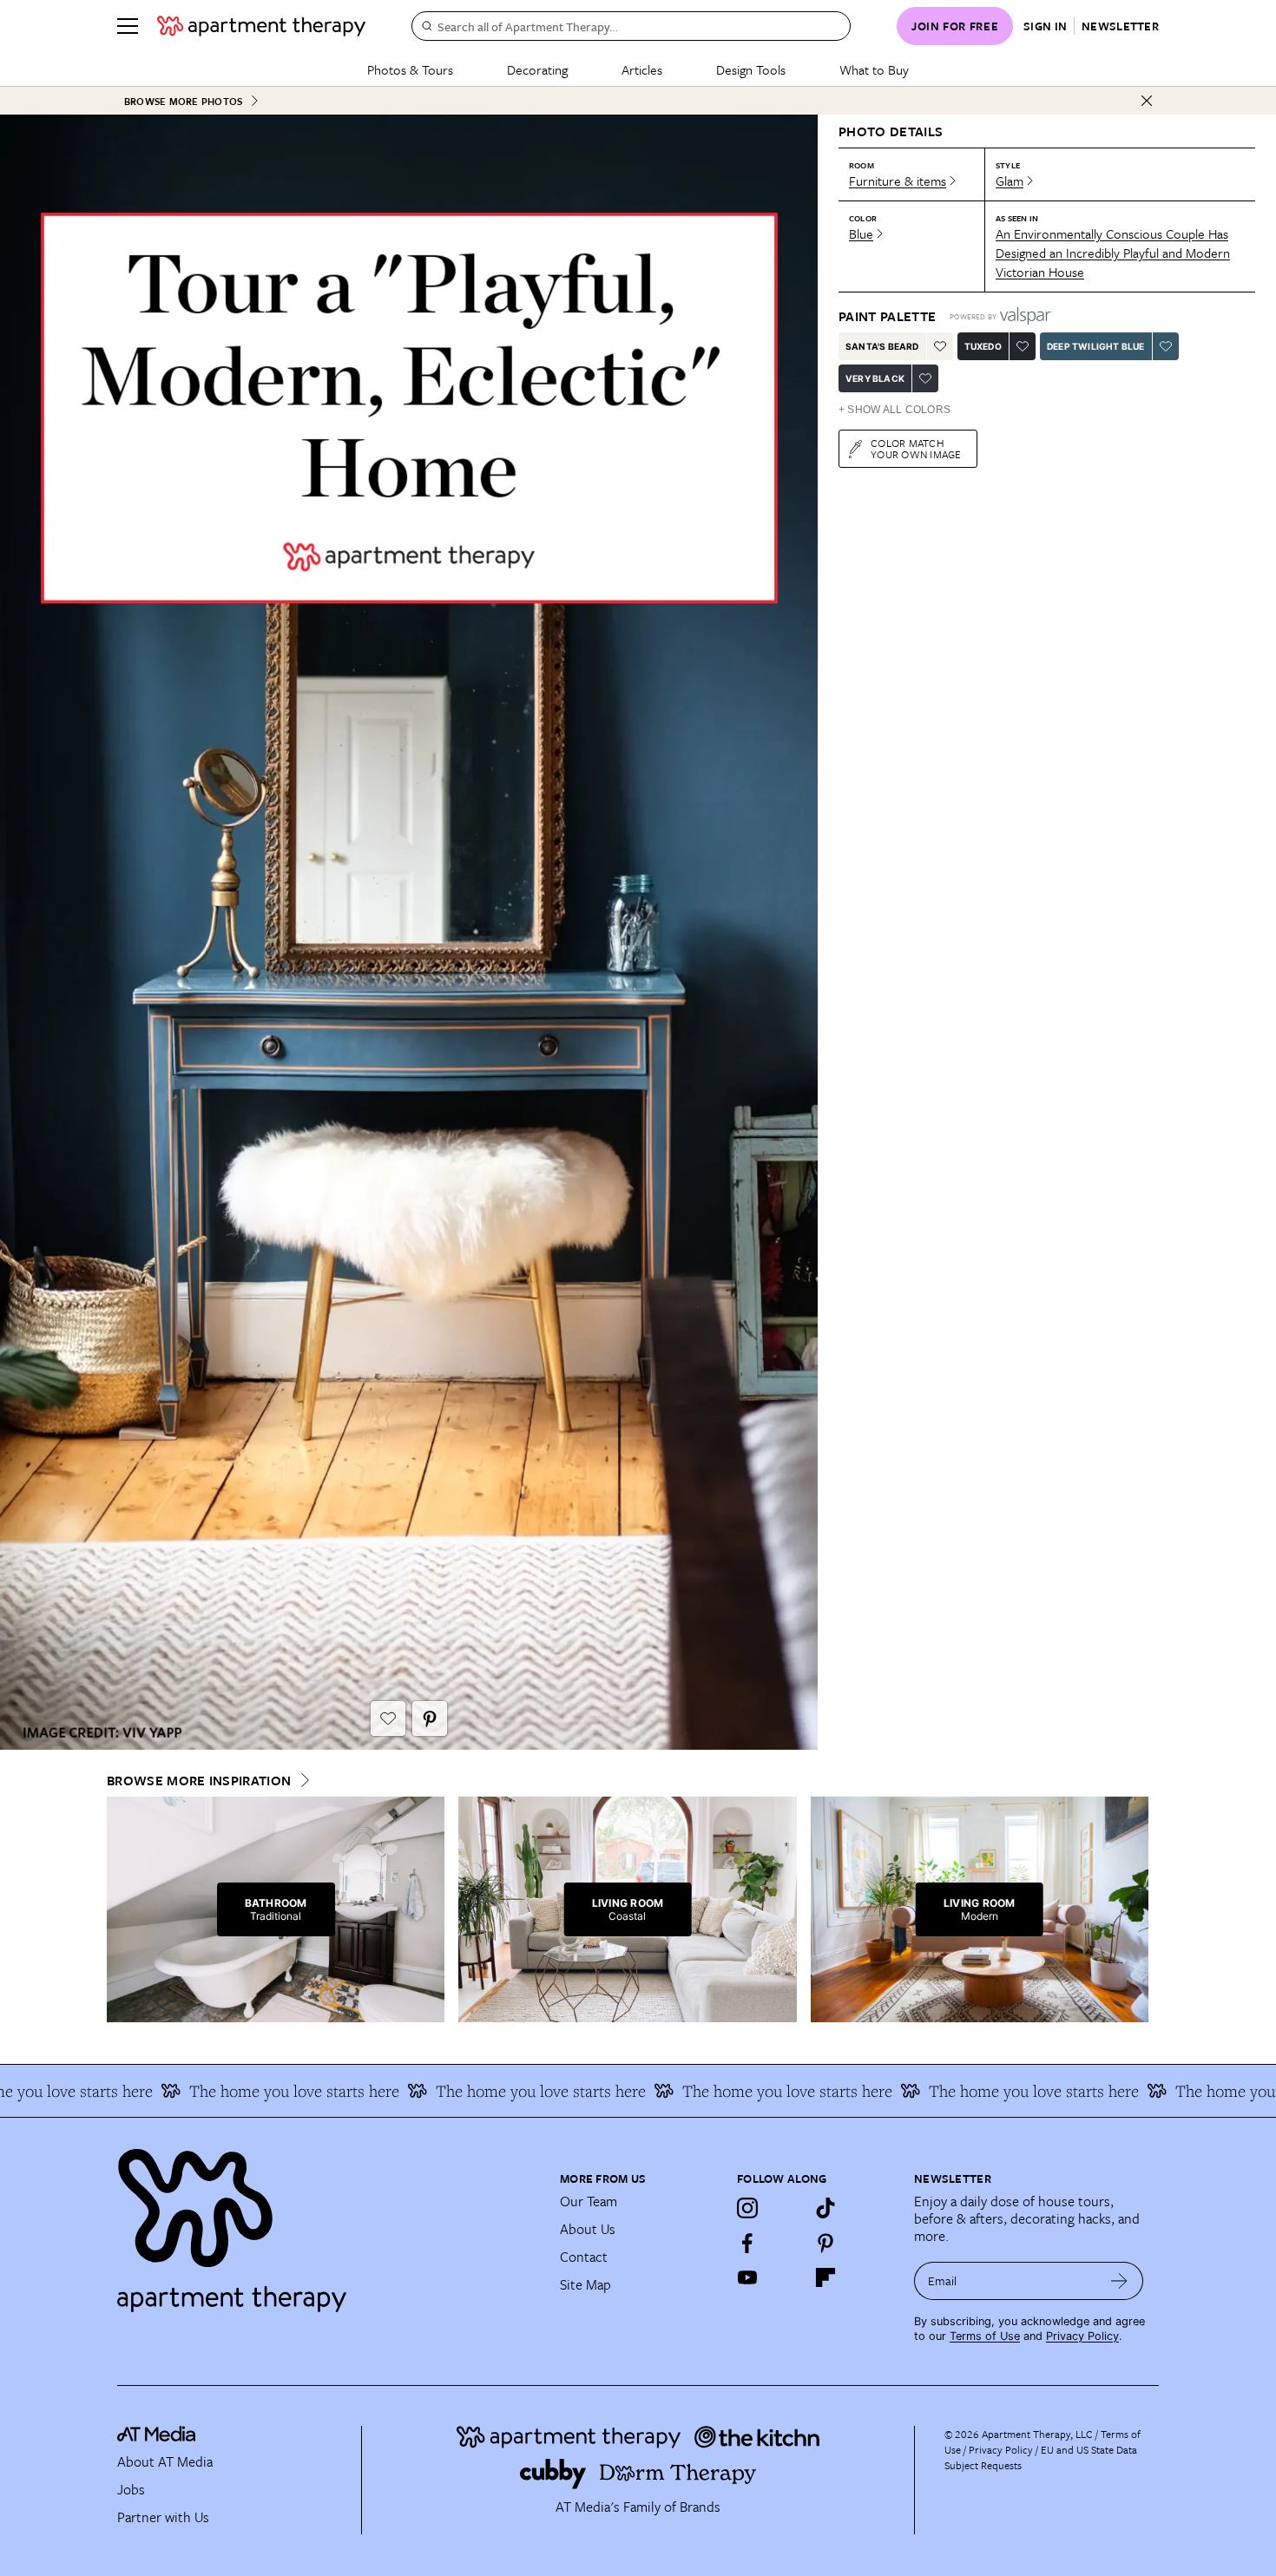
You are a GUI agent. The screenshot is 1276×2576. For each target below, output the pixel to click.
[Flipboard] (825, 2277)
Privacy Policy (1082, 2336)
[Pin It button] (430, 1718)
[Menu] (128, 26)
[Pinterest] (825, 2243)
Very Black (875, 378)
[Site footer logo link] (328, 2223)
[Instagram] (747, 2208)
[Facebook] (747, 2243)
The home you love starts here (247, 2091)
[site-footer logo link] (156, 2436)
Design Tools (751, 69)
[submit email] (1119, 2281)
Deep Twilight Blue (1096, 346)
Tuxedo (983, 346)
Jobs (131, 2489)
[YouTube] (747, 2277)
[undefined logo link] (261, 26)
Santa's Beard (882, 346)
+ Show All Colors (895, 410)
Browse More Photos (183, 101)
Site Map (585, 2284)
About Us (588, 2229)
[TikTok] (825, 2208)
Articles (642, 69)
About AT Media (165, 2461)
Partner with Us (163, 2517)
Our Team (589, 2201)
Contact (584, 2257)
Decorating (537, 69)
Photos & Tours (410, 69)
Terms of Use (985, 2336)
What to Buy (874, 69)
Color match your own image (916, 448)
